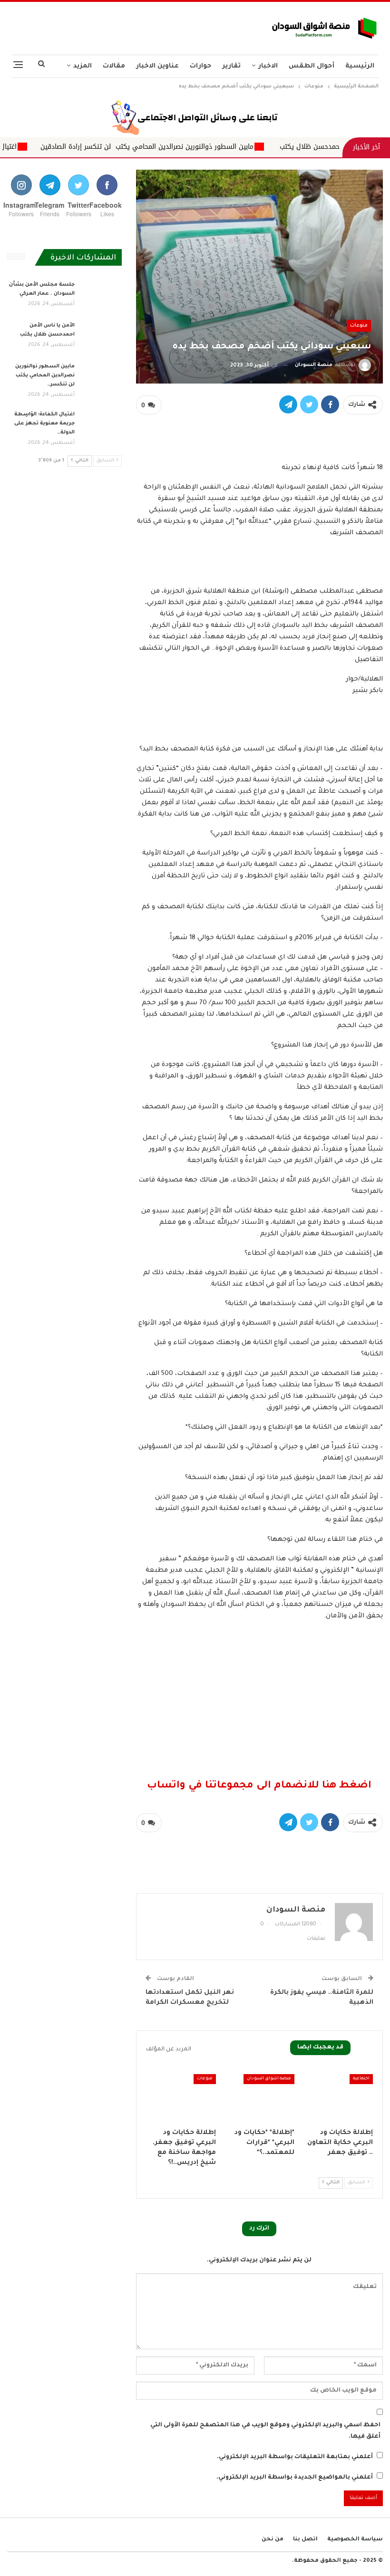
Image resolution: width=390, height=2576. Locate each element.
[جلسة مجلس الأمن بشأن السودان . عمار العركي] (101, 296)
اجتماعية (361, 2079)
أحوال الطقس (312, 66)
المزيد (83, 66)
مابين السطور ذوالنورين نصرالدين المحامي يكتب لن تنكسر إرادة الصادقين (229, 147)
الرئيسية (360, 66)
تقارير (231, 66)
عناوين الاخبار (157, 66)
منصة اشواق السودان (269, 2079)
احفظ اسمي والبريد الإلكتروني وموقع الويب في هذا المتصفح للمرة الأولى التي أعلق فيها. (265, 2431)
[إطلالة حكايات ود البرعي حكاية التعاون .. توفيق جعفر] (338, 2099)
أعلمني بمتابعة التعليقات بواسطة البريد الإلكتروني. (295, 2457)
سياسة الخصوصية (355, 2540)
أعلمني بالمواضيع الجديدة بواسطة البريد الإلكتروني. (295, 2478)
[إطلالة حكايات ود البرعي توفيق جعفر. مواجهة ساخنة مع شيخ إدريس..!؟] (181, 2099)
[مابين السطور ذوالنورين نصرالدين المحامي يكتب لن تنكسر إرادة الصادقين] (101, 377)
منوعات (359, 326)
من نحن (273, 2540)
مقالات (114, 66)
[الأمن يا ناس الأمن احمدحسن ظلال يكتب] (101, 336)
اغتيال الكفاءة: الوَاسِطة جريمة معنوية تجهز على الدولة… (44, 423)
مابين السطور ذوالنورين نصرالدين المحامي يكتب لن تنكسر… (44, 375)
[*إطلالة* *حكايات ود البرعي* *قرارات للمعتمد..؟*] (259, 2099)
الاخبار (268, 66)
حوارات (200, 66)
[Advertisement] (130, 26)
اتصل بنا (305, 2540)
